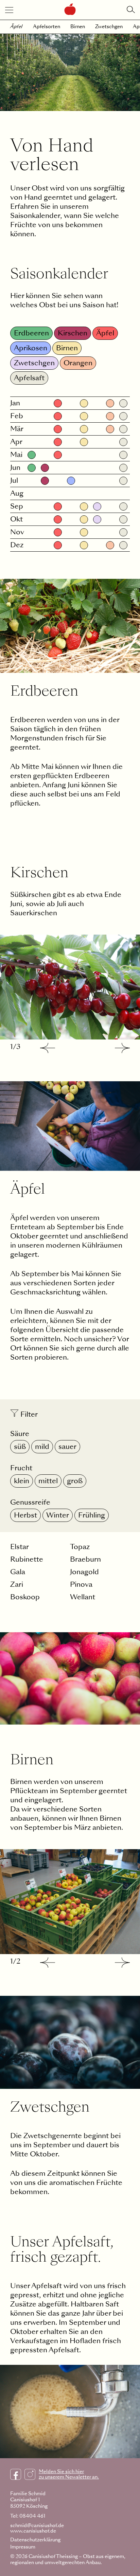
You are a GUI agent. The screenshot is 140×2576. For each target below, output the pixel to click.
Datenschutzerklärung (35, 2540)
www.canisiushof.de (33, 2531)
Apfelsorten (47, 26)
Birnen (78, 26)
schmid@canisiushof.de (37, 2525)
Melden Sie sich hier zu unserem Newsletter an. (69, 2474)
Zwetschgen (109, 26)
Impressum (23, 2547)
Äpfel (16, 26)
